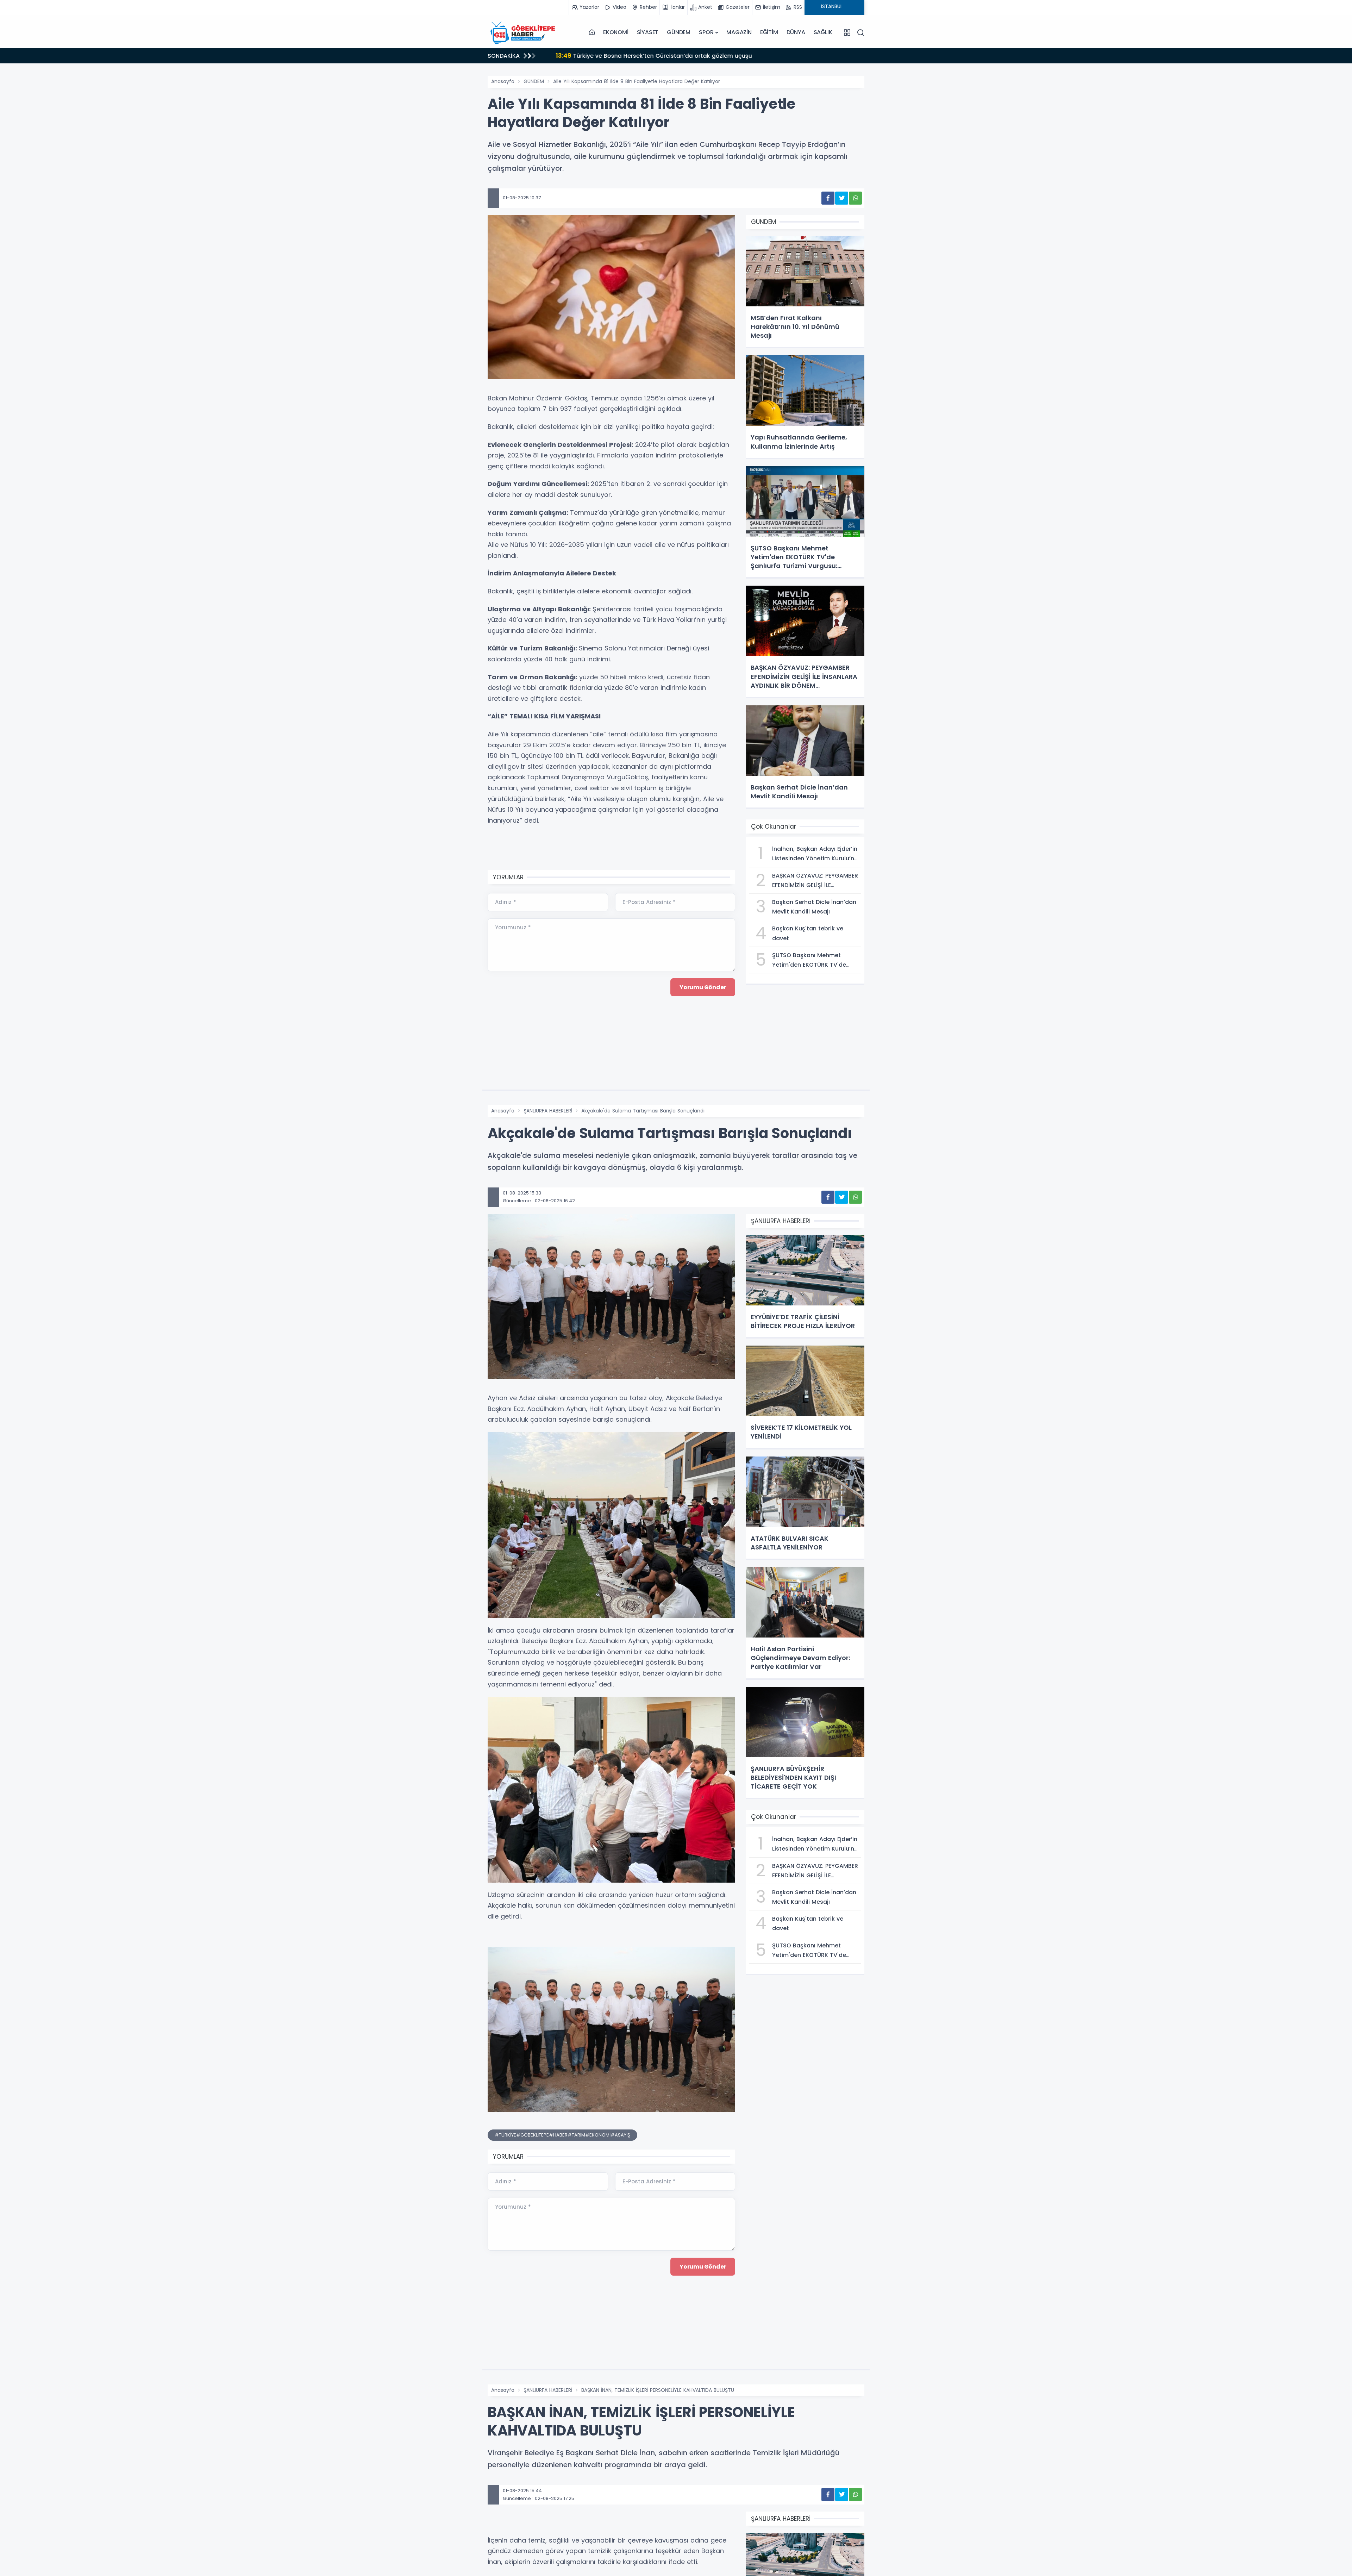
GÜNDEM (679, 32)
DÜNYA (796, 32)
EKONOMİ (616, 32)
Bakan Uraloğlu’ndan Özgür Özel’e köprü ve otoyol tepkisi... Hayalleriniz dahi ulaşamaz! (687, 55)
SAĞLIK (823, 32)
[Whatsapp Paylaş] (855, 198)
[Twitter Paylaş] (842, 198)
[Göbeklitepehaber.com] (523, 32)
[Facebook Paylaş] (828, 198)
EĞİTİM (769, 32)
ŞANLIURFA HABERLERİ (548, 1111)
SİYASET (648, 32)
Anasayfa (503, 81)
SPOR (706, 32)
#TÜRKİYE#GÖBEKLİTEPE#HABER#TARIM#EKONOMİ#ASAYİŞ (562, 2135)
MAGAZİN (739, 32)
